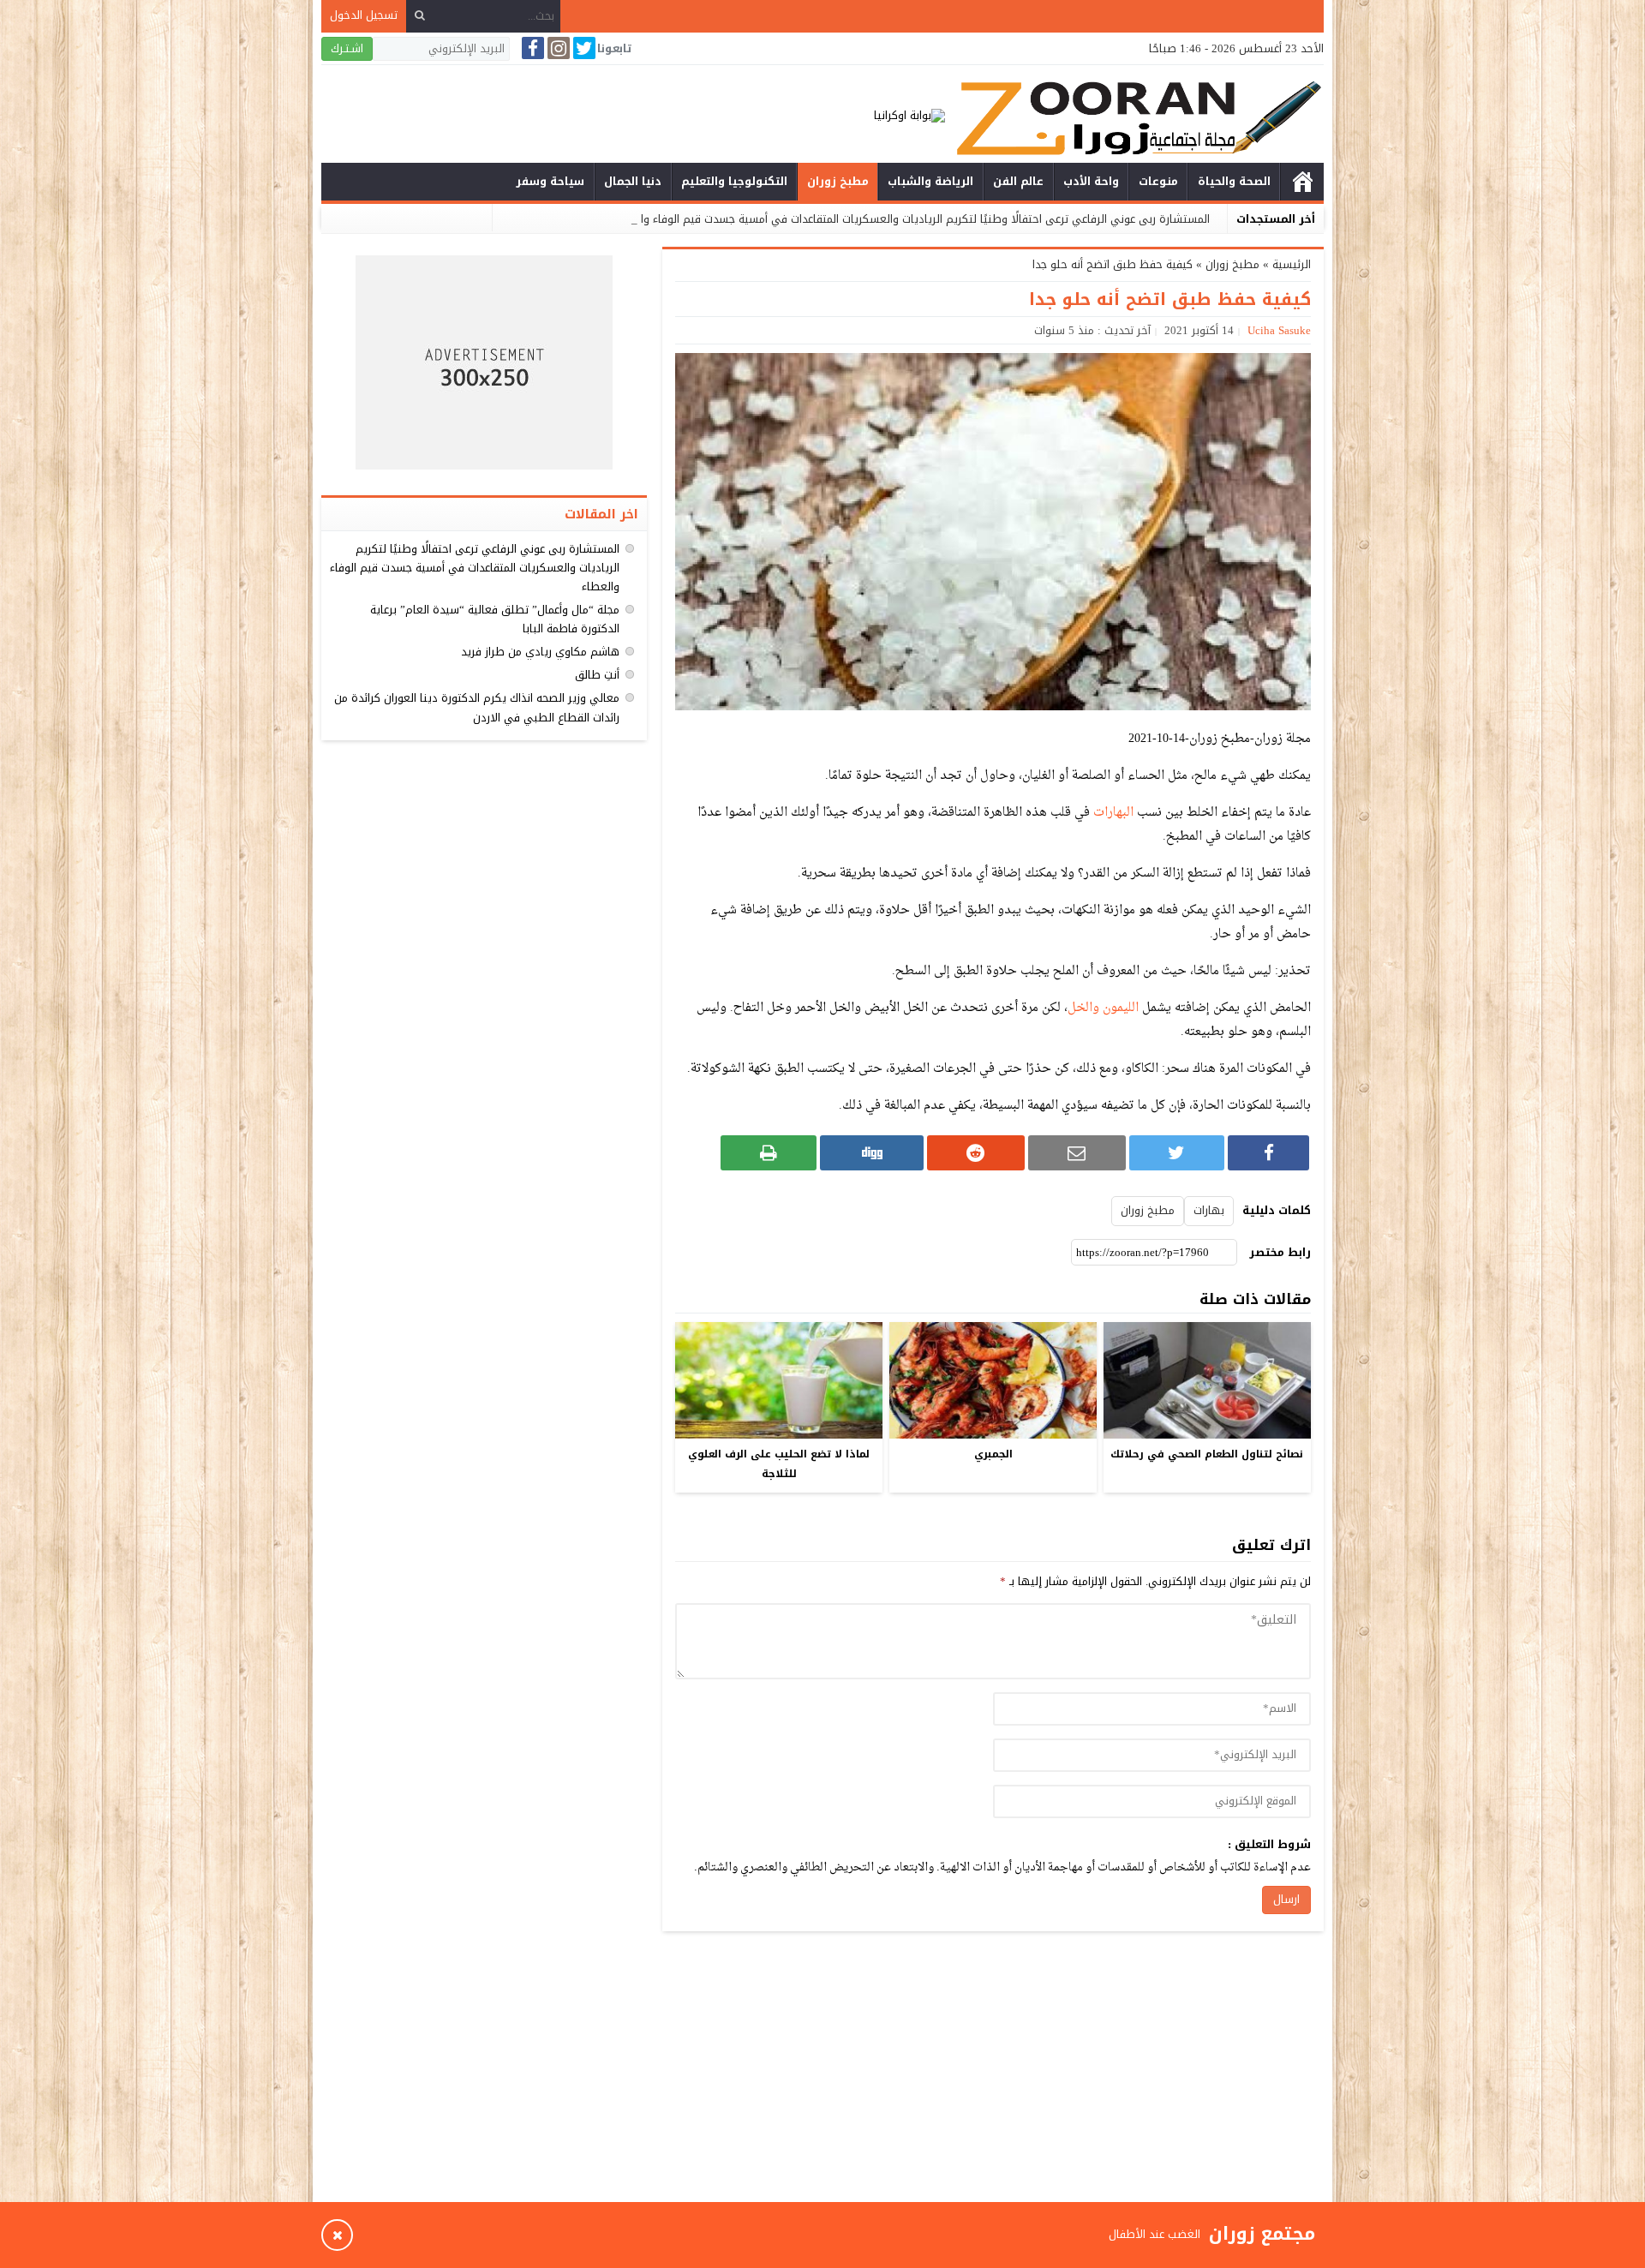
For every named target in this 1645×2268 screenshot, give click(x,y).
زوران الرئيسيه (1302, 182)
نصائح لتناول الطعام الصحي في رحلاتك (1207, 1454)
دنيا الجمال (633, 181)
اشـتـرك (347, 48)
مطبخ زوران (838, 181)
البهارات (1113, 813)
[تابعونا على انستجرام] (557, 48)
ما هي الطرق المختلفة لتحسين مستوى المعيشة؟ (1083, 2234)
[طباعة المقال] (769, 1153)
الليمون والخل (1103, 1008)
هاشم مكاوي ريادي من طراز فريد (540, 652)
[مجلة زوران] (1134, 116)
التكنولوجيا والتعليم (734, 181)
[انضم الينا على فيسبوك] (531, 48)
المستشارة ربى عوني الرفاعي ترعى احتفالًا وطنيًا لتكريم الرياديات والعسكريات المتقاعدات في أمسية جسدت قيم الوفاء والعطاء (911, 219)
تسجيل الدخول (364, 15)
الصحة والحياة (1234, 181)
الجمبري (993, 1454)
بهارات (1209, 1210)
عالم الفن (1018, 181)
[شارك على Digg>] (871, 1153)
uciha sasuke (1279, 330)
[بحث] (420, 16)
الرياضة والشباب (930, 181)
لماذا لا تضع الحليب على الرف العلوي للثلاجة (779, 1464)
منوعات (1158, 181)
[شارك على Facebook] (1268, 1153)
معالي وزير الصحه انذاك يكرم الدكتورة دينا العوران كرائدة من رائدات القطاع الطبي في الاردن (477, 707)
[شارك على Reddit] (976, 1153)
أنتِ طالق (597, 675)
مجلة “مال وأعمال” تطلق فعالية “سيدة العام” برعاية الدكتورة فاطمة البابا (495, 619)
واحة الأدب (1091, 181)
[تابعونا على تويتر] (583, 48)
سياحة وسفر (550, 181)
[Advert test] (484, 362)
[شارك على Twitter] (1177, 1153)
